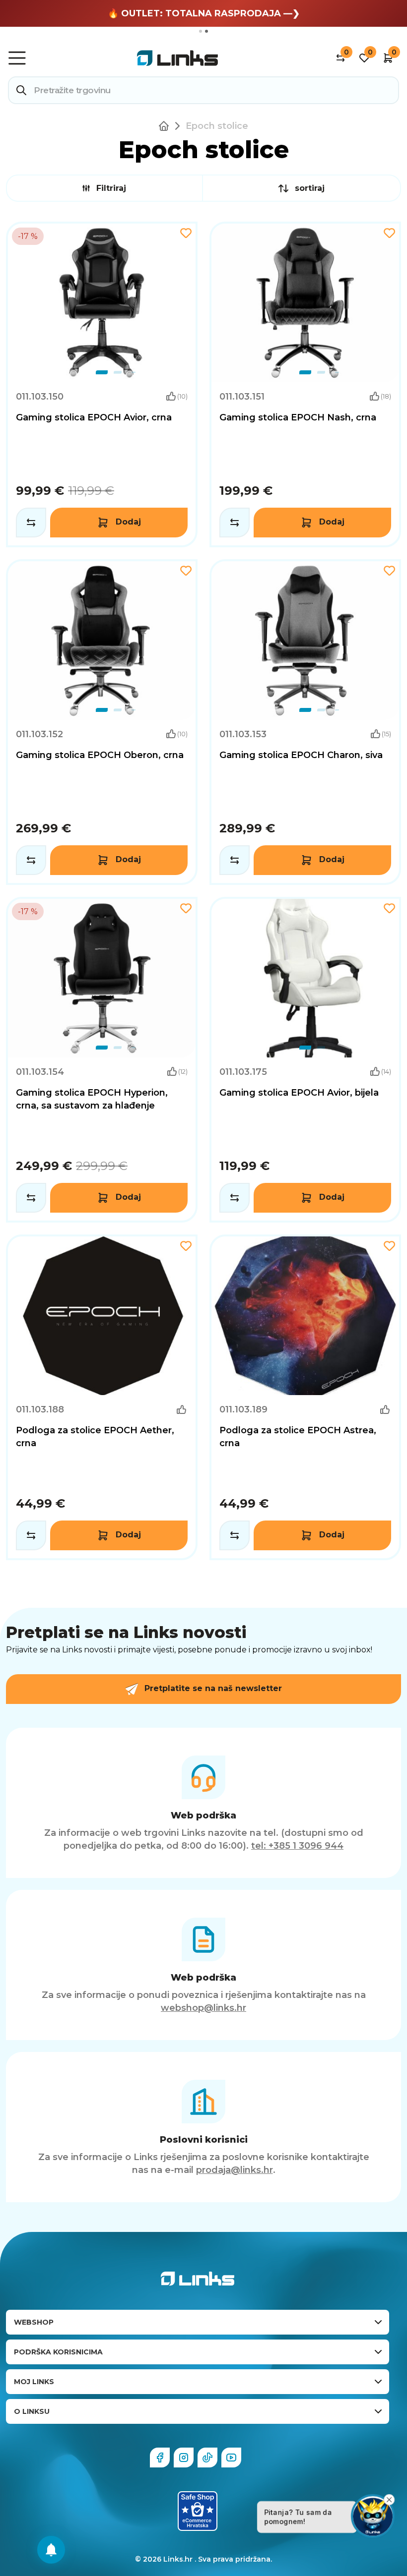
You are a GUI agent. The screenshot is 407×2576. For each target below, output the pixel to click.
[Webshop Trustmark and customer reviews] (198, 2511)
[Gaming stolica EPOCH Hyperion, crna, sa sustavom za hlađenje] (102, 1060)
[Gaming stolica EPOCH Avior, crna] (102, 384)
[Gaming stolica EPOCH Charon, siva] (305, 722)
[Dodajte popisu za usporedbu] (31, 523)
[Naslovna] (166, 126)
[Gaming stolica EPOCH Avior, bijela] (305, 1060)
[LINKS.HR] (51, 2550)
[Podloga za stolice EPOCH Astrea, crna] (305, 1397)
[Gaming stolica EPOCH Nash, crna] (305, 384)
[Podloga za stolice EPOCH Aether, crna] (102, 1397)
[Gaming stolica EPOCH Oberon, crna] (102, 722)
